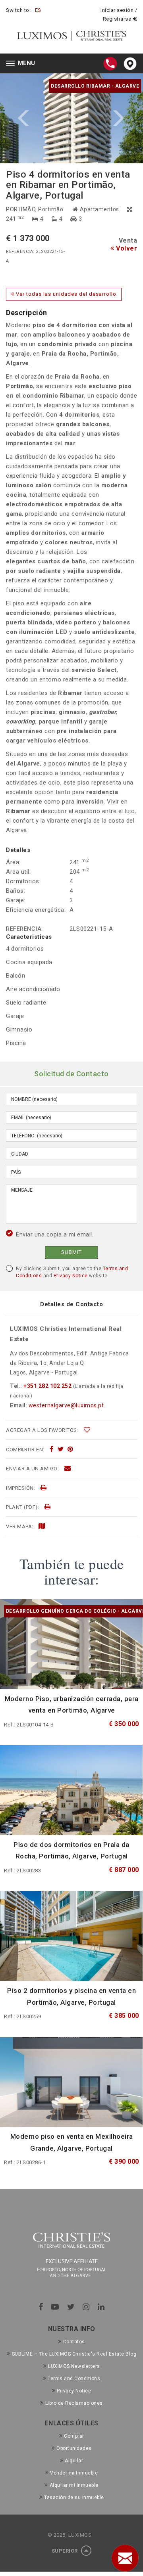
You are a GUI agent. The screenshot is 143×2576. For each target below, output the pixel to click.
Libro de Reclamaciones (74, 2403)
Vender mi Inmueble (74, 2473)
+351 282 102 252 (48, 1386)
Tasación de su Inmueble (74, 2498)
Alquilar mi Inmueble (74, 2485)
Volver (126, 248)
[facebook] (52, 1449)
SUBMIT (71, 1252)
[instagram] (86, 2307)
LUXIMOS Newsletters (74, 2366)
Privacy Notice (71, 1276)
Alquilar (74, 2461)
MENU (22, 64)
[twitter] (61, 1449)
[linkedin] (101, 2307)
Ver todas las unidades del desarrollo (65, 294)
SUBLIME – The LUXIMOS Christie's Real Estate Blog (74, 2354)
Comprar (74, 2436)
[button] (36, 118)
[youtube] (55, 2307)
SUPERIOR (66, 2551)
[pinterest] (71, 1449)
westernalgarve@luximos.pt (66, 1405)
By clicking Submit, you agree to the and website (72, 1272)
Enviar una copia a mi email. (55, 1234)
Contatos (74, 2342)
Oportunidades (74, 2448)
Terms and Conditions (74, 2379)
